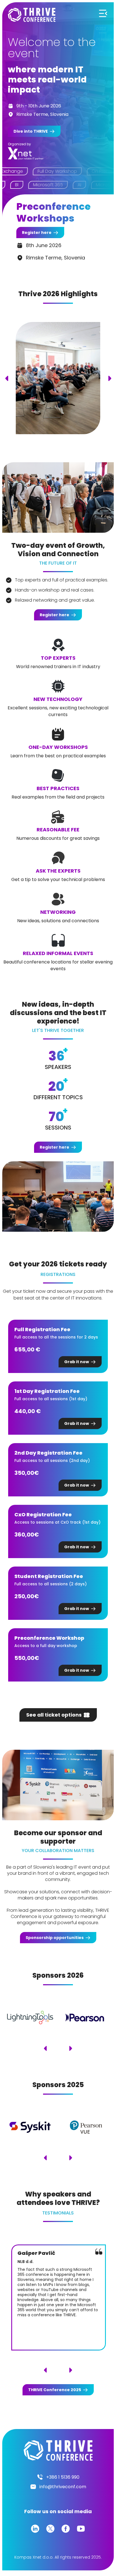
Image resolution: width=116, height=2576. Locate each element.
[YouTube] (81, 2529)
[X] (50, 2529)
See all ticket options (54, 1715)
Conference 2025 (55, 2390)
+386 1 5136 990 (63, 2477)
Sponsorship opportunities (55, 1938)
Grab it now (77, 1362)
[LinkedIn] (35, 2529)
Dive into (31, 131)
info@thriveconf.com (63, 2487)
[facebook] (66, 2529)
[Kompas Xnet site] (26, 154)
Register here (37, 233)
